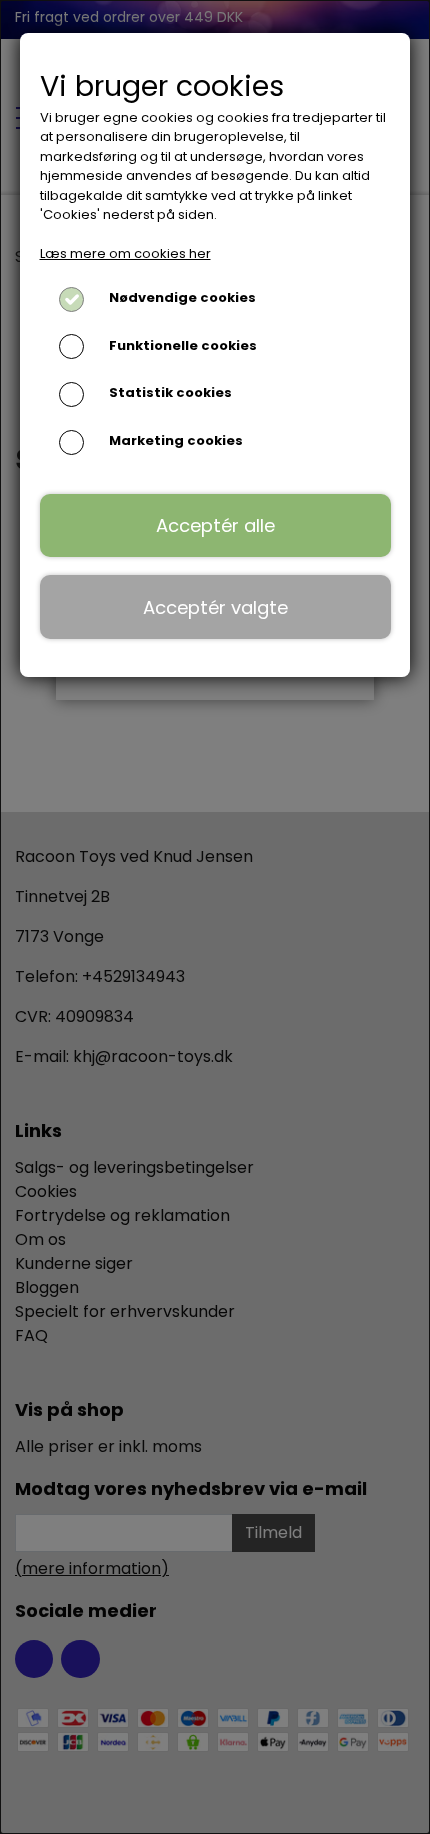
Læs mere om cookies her (125, 253)
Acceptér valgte (215, 607)
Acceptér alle (215, 525)
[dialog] (215, 917)
